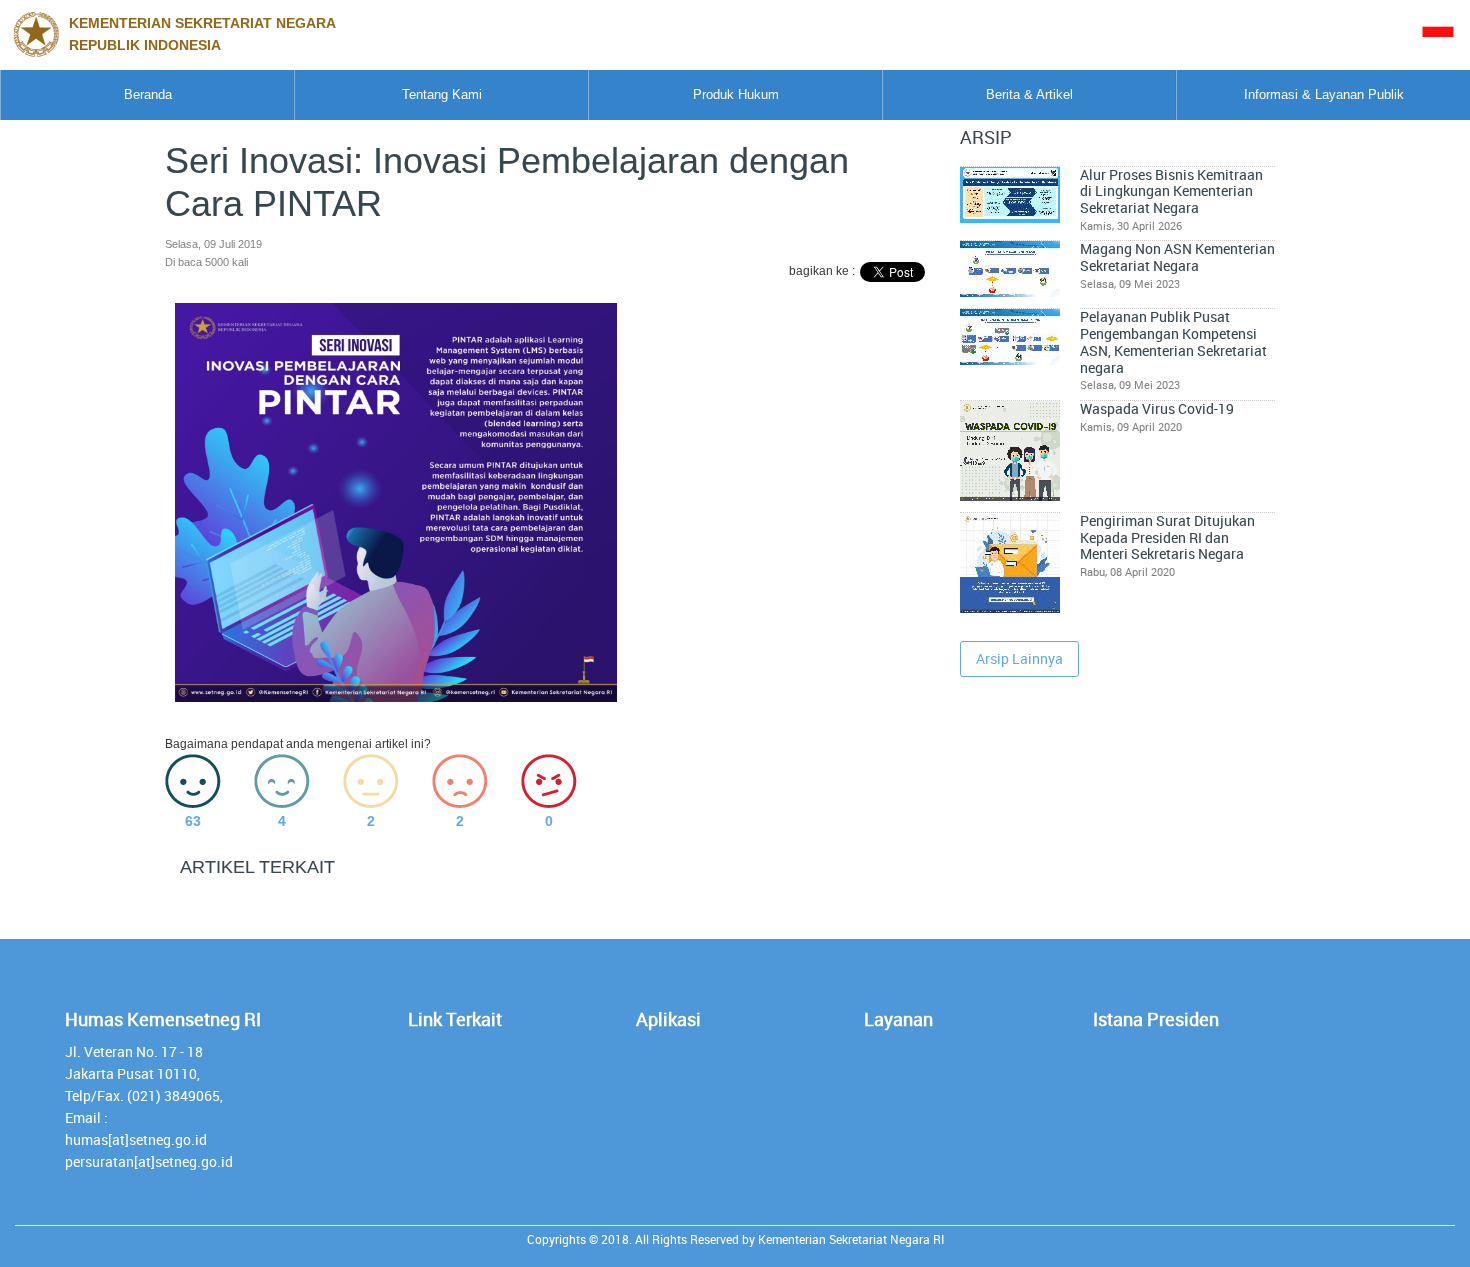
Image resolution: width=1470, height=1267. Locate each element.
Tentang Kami (442, 94)
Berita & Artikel (1029, 94)
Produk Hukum (736, 94)
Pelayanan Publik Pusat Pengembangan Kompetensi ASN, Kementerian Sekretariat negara (1173, 342)
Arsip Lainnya (1019, 658)
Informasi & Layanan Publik (1324, 94)
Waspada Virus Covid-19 (1157, 409)
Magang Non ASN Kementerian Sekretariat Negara (1177, 257)
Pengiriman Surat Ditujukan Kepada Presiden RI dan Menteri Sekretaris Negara (1167, 537)
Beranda (148, 94)
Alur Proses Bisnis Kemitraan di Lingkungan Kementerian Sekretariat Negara (1171, 191)
